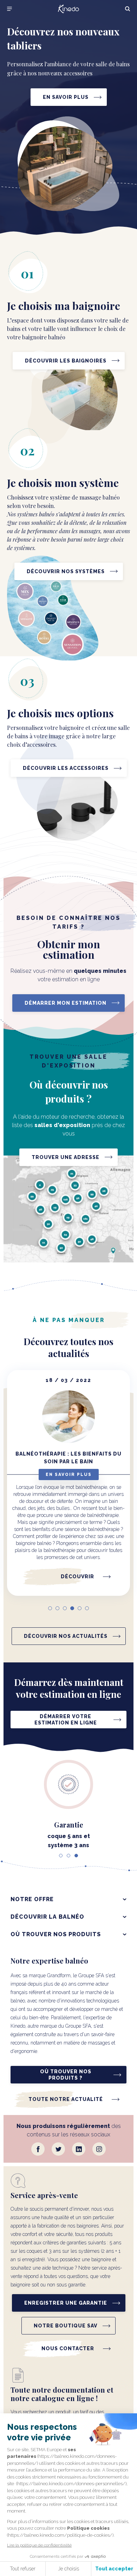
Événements (68, 1475)
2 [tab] (57, 1608)
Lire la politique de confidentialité (39, 2545)
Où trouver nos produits (56, 1934)
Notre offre (32, 1899)
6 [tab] (87, 1608)
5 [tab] (80, 1608)
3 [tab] (65, 1608)
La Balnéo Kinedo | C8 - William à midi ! (69, 1458)
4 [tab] (72, 1608)
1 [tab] (50, 1608)
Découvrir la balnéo (47, 1917)
